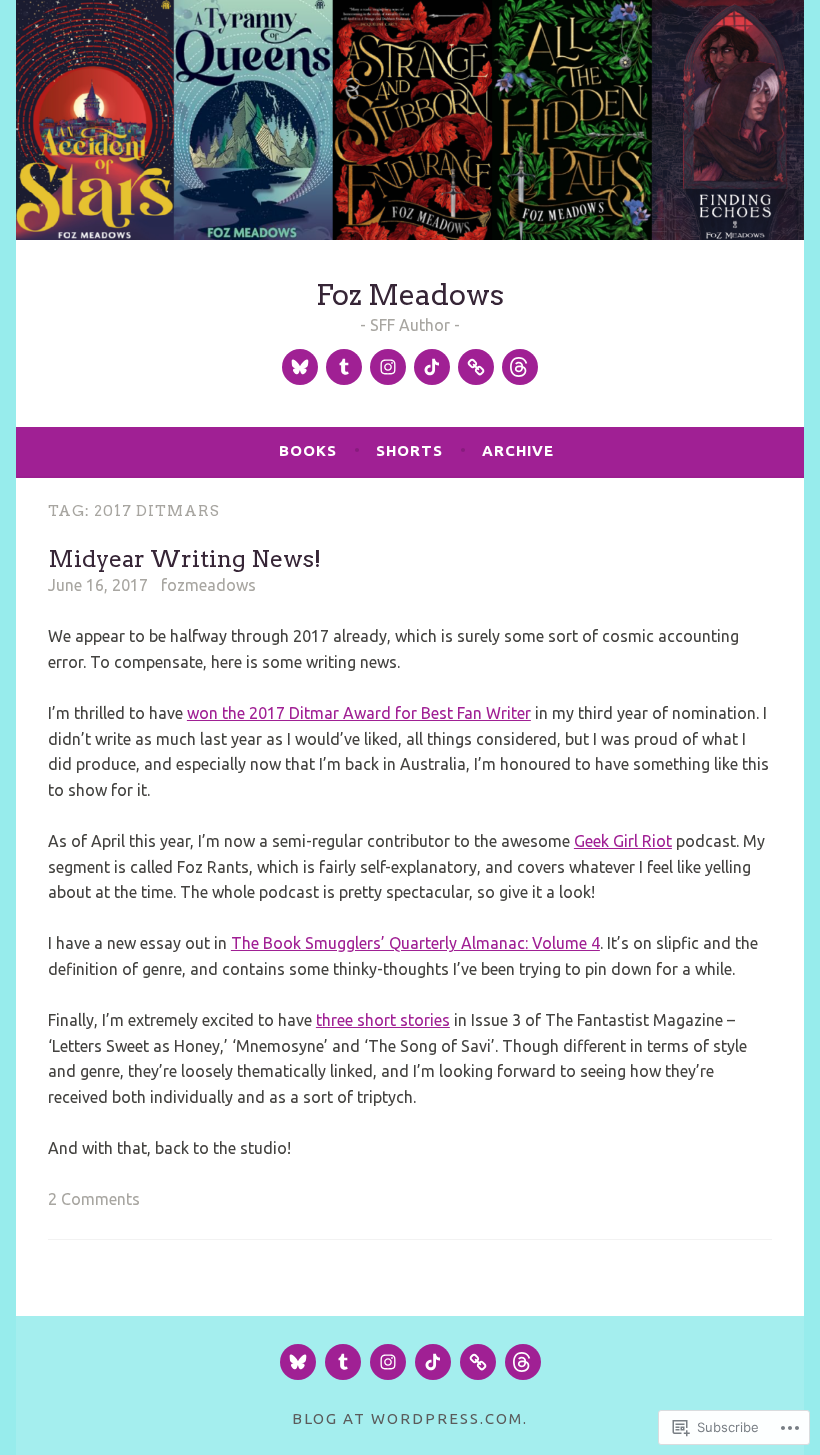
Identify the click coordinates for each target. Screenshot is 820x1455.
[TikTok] (432, 367)
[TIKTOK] (433, 1362)
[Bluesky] (300, 367)
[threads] (520, 367)
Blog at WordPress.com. (410, 1418)
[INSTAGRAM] (388, 1362)
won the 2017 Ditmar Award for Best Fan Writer (359, 713)
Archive (518, 450)
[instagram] (388, 367)
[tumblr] (344, 367)
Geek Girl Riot (623, 841)
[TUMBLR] (343, 1362)
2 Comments (94, 1199)
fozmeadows (208, 585)
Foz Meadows (410, 294)
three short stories (383, 1020)
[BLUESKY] (298, 1362)
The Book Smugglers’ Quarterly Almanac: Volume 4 (415, 943)
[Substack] (476, 367)
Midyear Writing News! (184, 559)
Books (308, 450)
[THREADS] (523, 1362)
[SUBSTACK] (478, 1362)
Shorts (409, 450)
